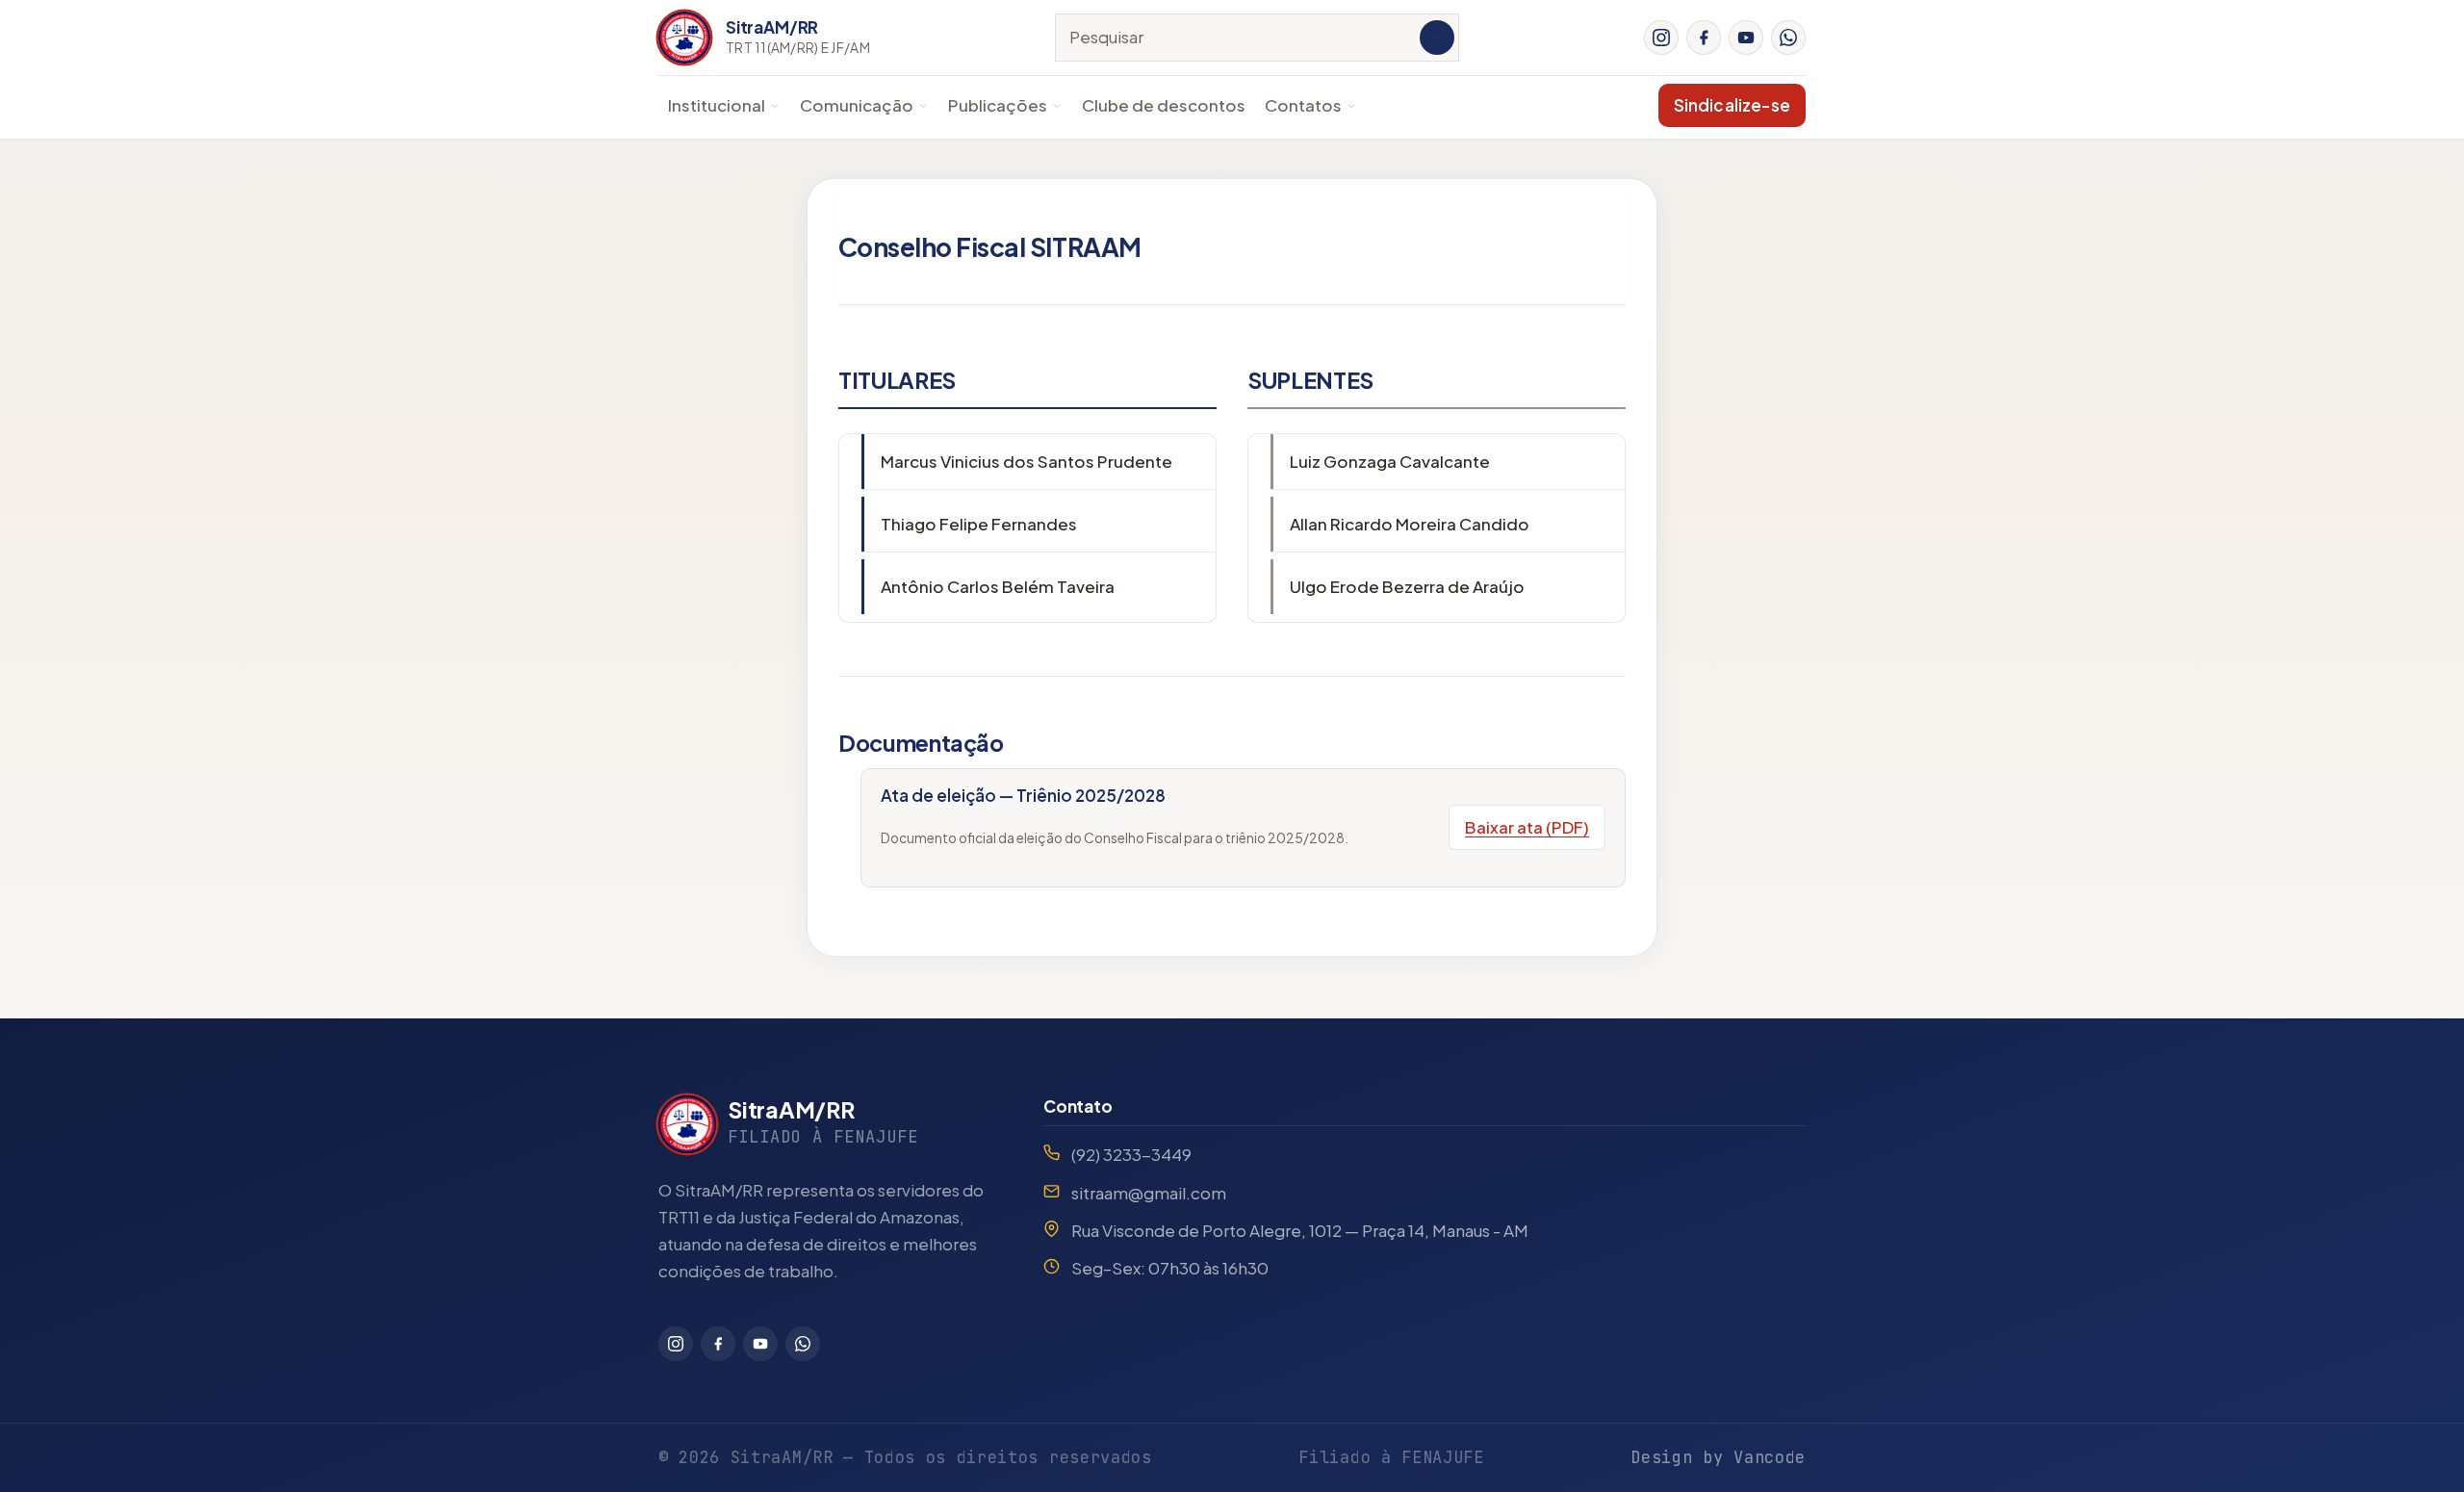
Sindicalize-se (1732, 105)
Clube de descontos (1164, 105)
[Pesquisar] (1437, 38)
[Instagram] (1661, 38)
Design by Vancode (1718, 1457)
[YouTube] (1746, 38)
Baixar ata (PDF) (1527, 827)
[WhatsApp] (1788, 38)
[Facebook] (1704, 38)
